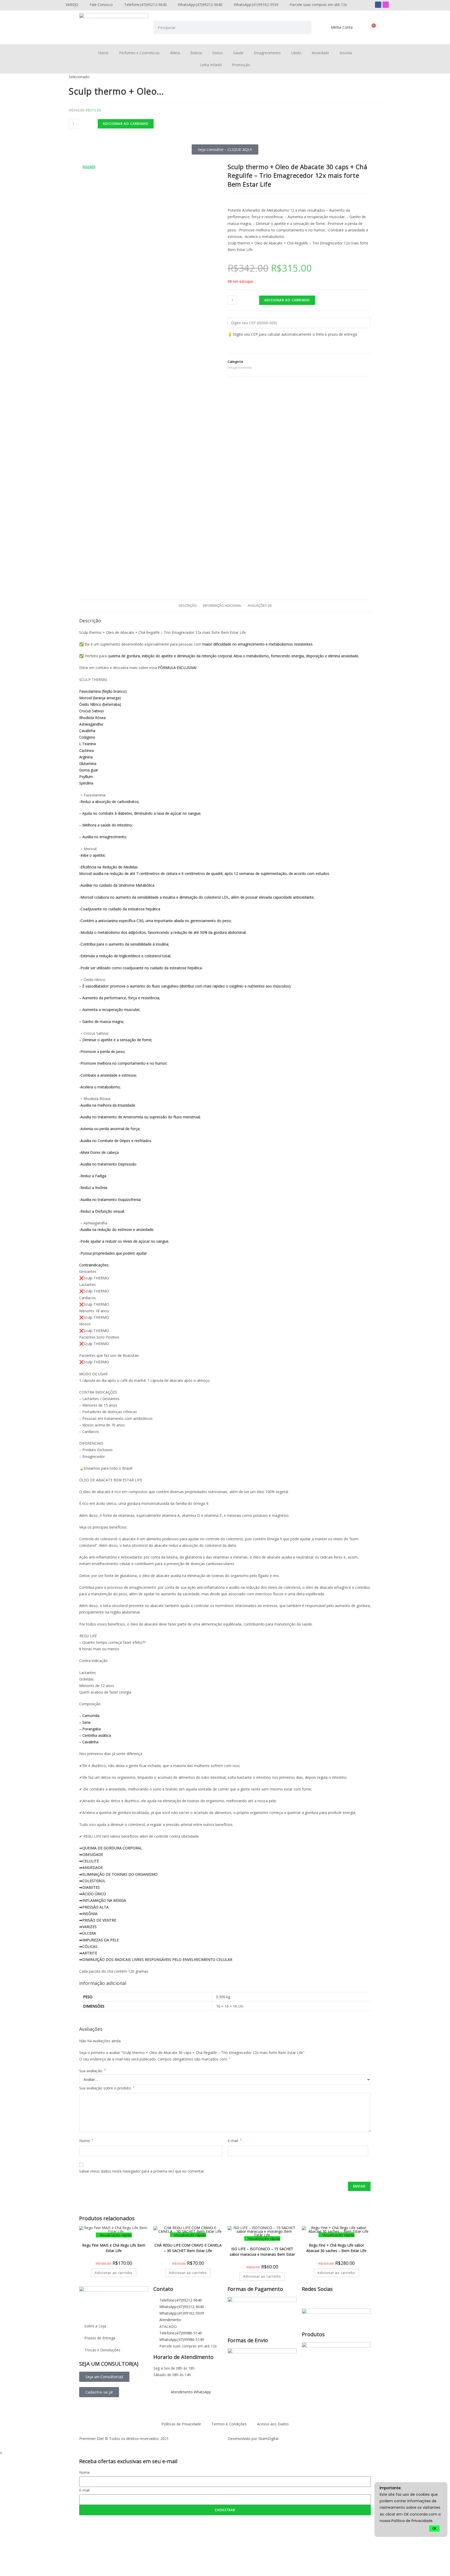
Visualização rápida (115, 2235)
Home (103, 53)
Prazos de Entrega (100, 2338)
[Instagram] (386, 5)
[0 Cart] (371, 29)
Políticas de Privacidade (181, 2424)
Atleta (175, 53)
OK (434, 2528)
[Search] (305, 27)
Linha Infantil (211, 65)
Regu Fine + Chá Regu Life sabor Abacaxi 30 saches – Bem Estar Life (336, 2247)
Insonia (346, 53)
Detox (217, 53)
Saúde (238, 53)
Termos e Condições (229, 2424)
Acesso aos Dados (273, 2424)
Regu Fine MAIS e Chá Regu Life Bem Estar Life (114, 2247)
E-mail (235, 2141)
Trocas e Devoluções (102, 2350)
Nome (86, 2141)
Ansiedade (320, 53)
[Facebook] (378, 5)
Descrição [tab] (188, 606)
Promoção (241, 65)
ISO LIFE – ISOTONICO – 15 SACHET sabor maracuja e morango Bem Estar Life (262, 2251)
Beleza (196, 53)
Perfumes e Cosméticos (139, 53)
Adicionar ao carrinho (126, 124)
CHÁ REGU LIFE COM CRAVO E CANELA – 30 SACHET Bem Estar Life (188, 2247)
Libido (296, 53)
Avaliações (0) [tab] (260, 606)
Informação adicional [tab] (222, 606)
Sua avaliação (92, 2071)
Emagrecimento (267, 53)
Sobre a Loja (95, 2326)
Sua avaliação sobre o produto (107, 2088)
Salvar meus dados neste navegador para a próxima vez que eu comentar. (142, 2171)
